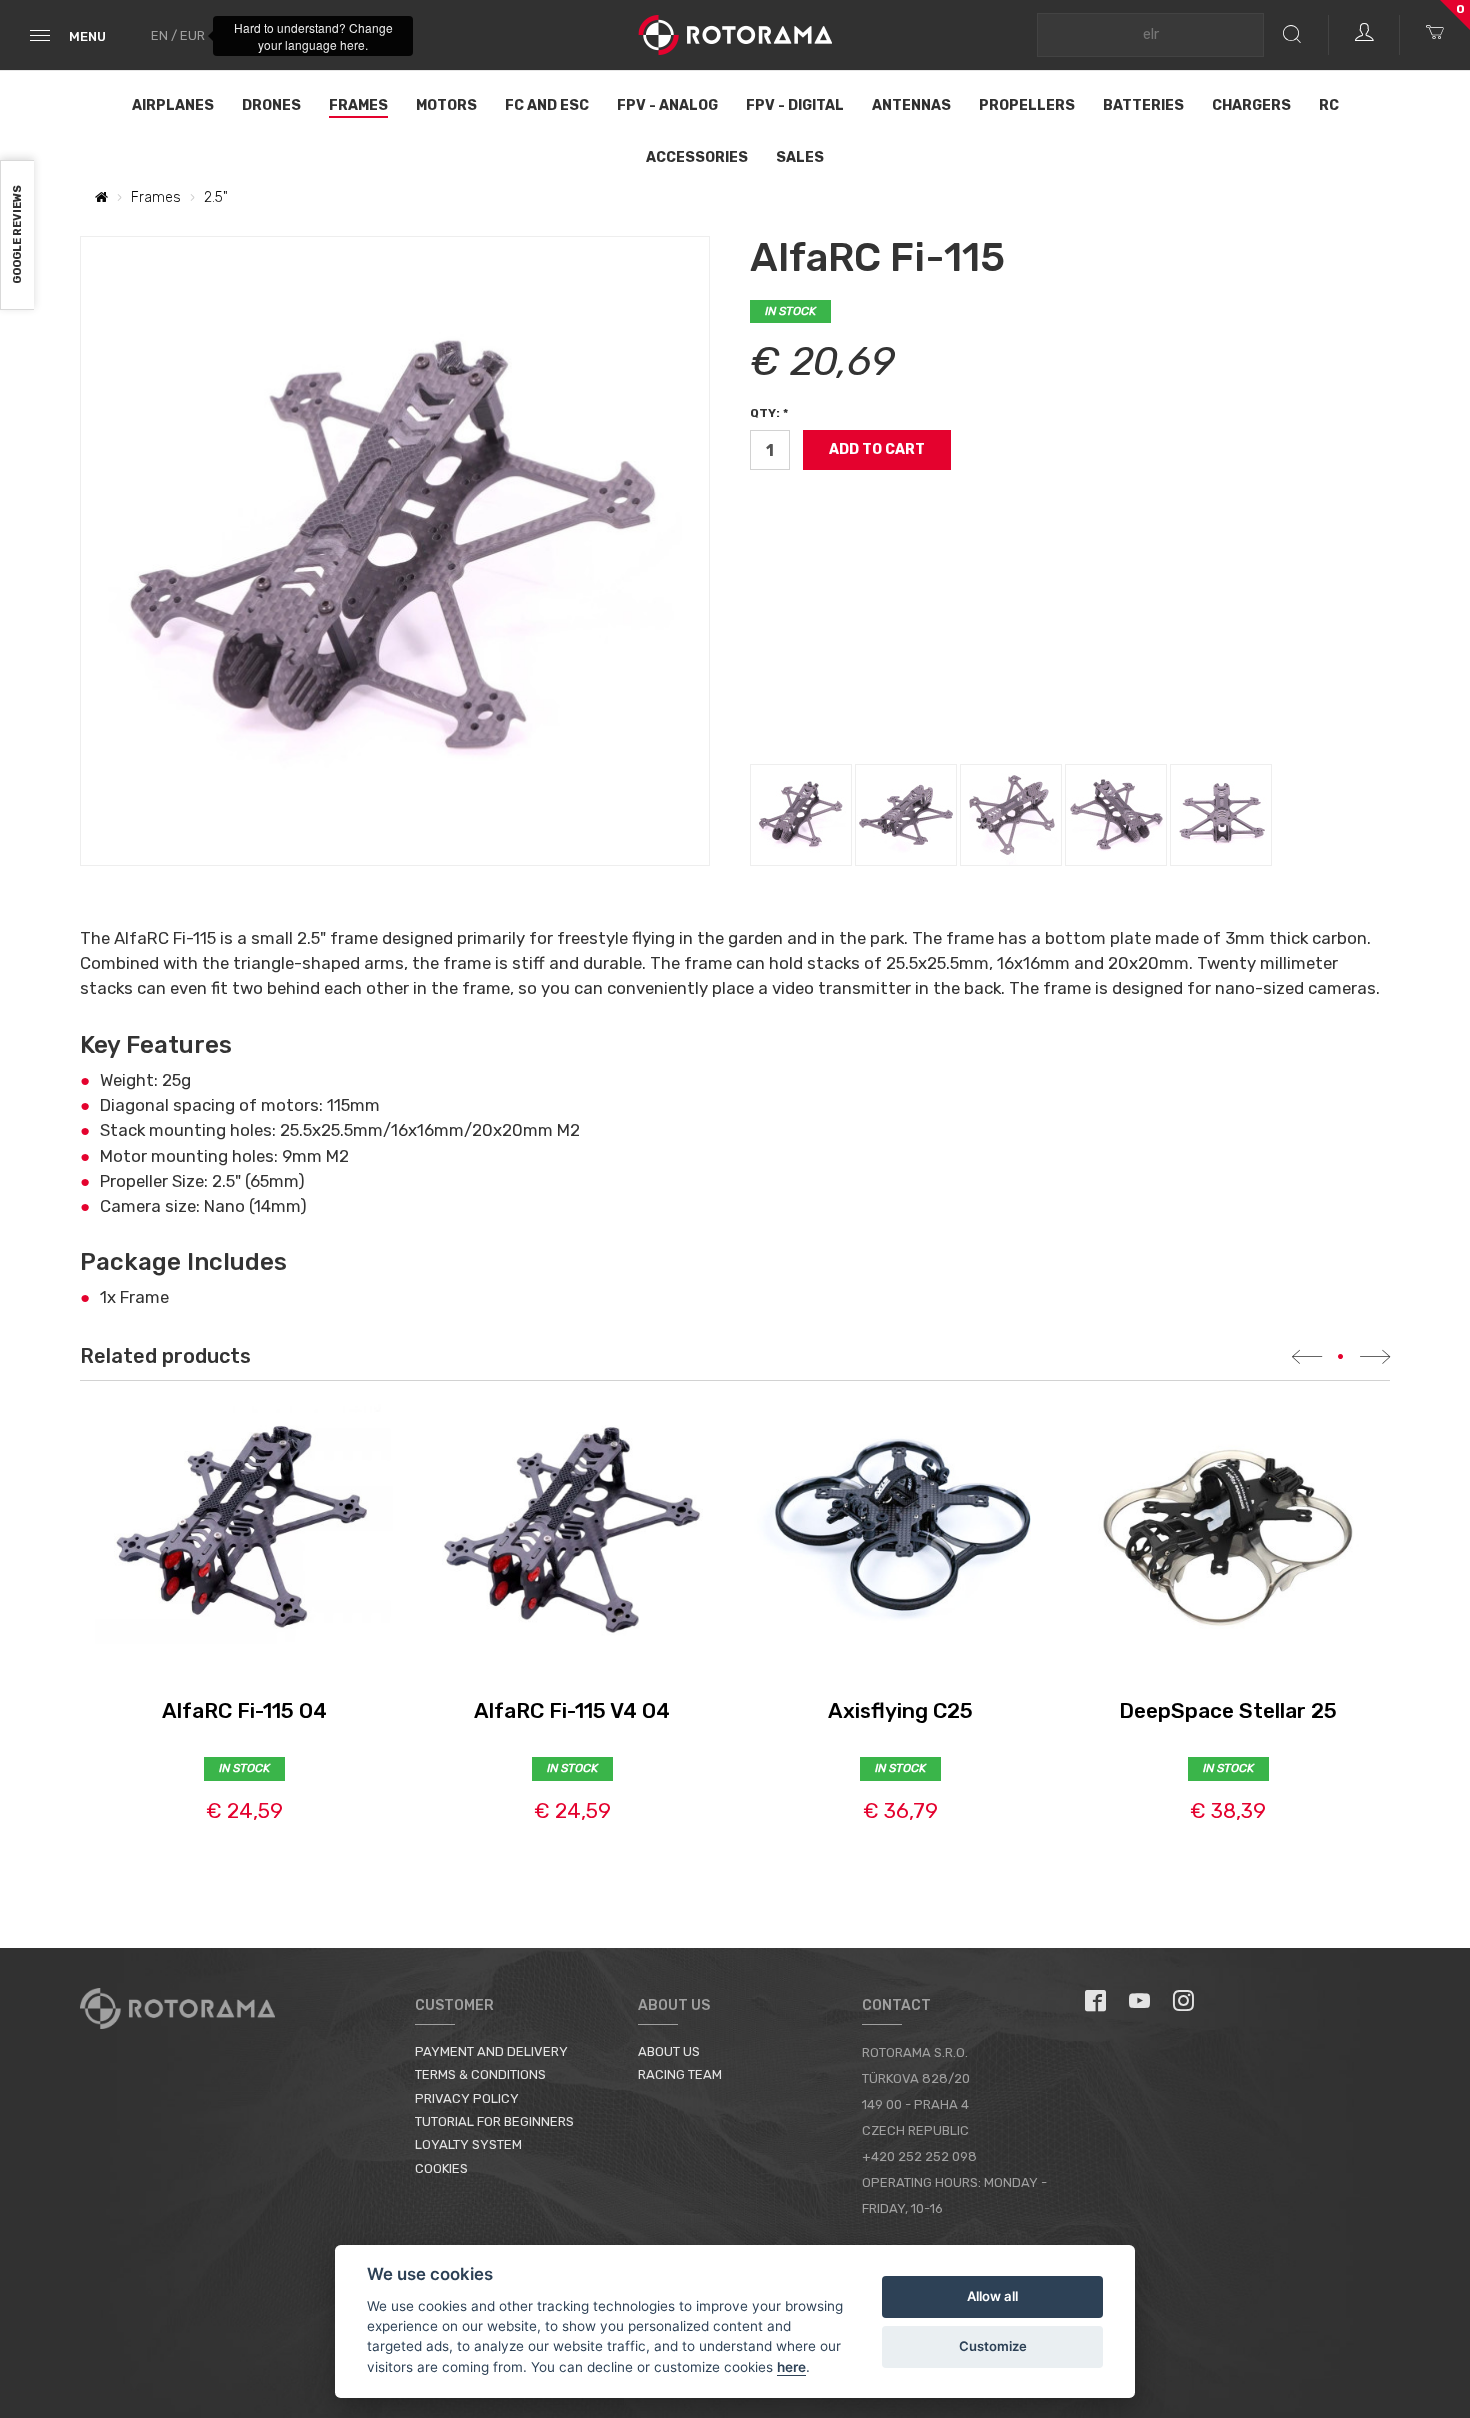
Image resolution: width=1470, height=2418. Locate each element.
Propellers (1027, 105)
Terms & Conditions (480, 2074)
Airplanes (173, 105)
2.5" (216, 197)
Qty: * (769, 413)
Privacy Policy (467, 2098)
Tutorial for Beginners (494, 2121)
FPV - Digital (795, 105)
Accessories (697, 157)
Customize (993, 2346)
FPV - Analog (667, 105)
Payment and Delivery (491, 2051)
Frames (358, 105)
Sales (800, 157)
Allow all (992, 2296)
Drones (271, 105)
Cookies (441, 2168)
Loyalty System (468, 2144)
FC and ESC (547, 105)
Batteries (1143, 105)
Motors (446, 105)
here (791, 2367)
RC (1329, 105)
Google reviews (17, 235)
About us (669, 2051)
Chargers (1251, 105)
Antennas (911, 105)
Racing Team (680, 2074)
